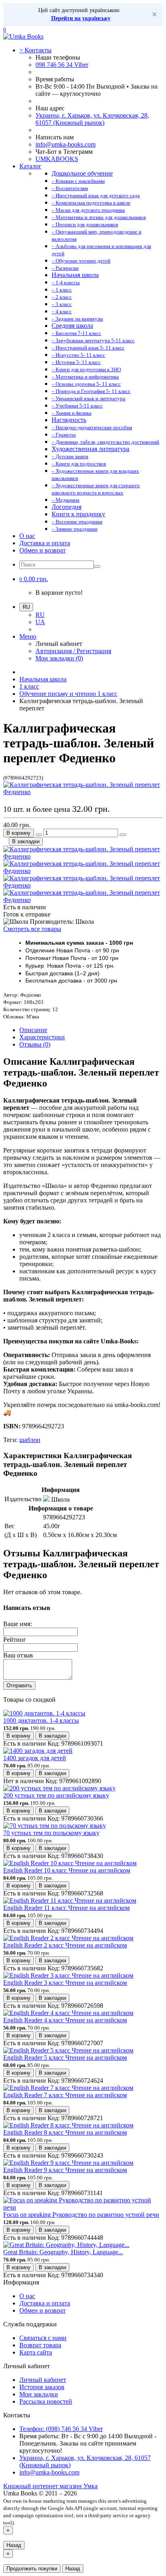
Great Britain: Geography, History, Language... (63, 2252)
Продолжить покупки (32, 2569)
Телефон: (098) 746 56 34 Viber (61, 2429)
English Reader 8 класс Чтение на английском (65, 2132)
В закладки (26, 841)
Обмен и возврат (43, 550)
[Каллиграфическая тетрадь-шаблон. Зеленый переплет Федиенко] (83, 792)
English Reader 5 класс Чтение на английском (65, 2058)
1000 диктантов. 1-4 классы (41, 1720)
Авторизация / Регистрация (73, 651)
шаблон (30, 1440)
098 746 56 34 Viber (62, 65)
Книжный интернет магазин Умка (50, 2486)
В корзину (19, 833)
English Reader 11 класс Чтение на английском (66, 1908)
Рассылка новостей (46, 2401)
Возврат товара (40, 2345)
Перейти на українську (81, 18)
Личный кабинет (43, 2380)
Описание (33, 1030)
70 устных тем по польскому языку (51, 1833)
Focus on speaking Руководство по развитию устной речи (81, 2215)
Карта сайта (36, 2352)
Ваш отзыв (18, 1655)
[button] (34, 579)
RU (40, 615)
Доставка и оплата (45, 543)
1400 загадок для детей (35, 1758)
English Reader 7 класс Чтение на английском (65, 2095)
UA (40, 622)
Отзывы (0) (35, 1044)
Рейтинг (15, 1640)
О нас (27, 536)
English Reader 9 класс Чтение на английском (65, 2170)
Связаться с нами (43, 2338)
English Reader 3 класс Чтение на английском (65, 1983)
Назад (14, 2545)
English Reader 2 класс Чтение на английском (65, 1945)
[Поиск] (97, 567)
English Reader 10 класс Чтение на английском (67, 1870)
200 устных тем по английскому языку (56, 1795)
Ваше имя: (18, 1624)
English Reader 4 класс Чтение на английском (65, 2020)
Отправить (19, 1685)
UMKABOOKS (57, 159)
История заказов (42, 2387)
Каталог (30, 166)
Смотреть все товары (32, 929)
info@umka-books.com (65, 144)
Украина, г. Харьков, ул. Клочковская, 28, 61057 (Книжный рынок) (92, 119)
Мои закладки (39, 2394)
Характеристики (42, 1037)
